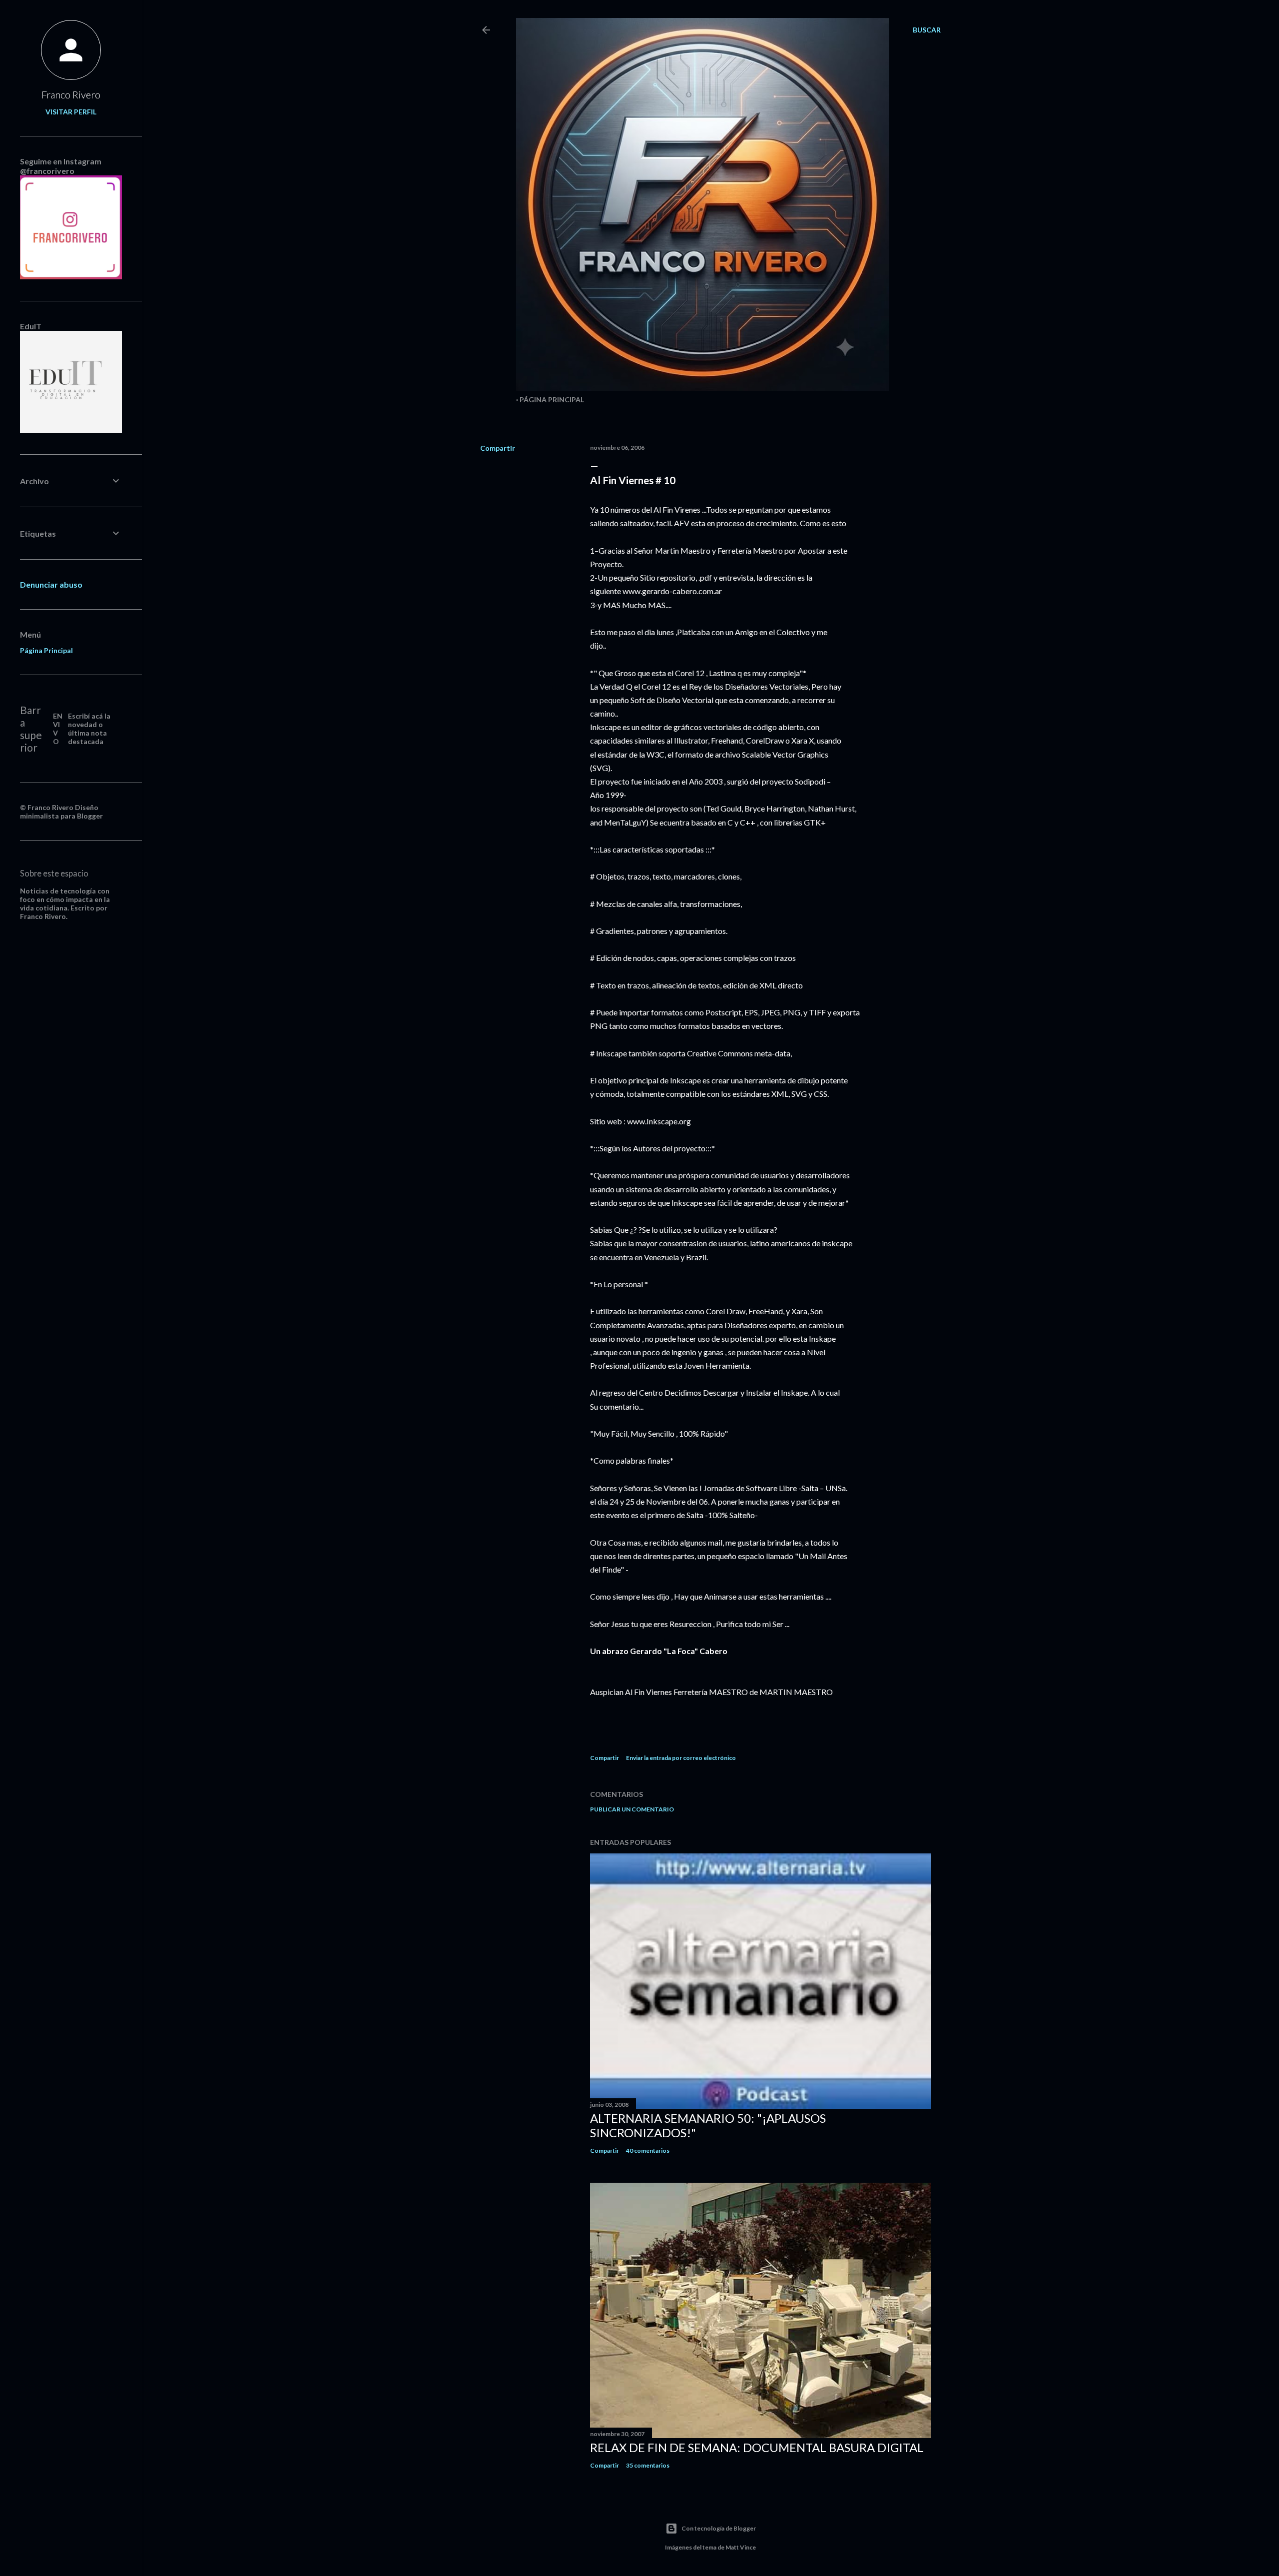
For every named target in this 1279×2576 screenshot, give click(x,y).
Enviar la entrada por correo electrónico (681, 1758)
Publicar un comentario (632, 1809)
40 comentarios (648, 2150)
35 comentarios (648, 2465)
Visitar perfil (71, 112)
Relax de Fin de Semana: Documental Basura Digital (757, 2447)
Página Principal (552, 400)
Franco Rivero (71, 94)
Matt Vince (741, 2547)
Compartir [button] (498, 448)
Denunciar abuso (51, 584)
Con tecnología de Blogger (719, 2528)
